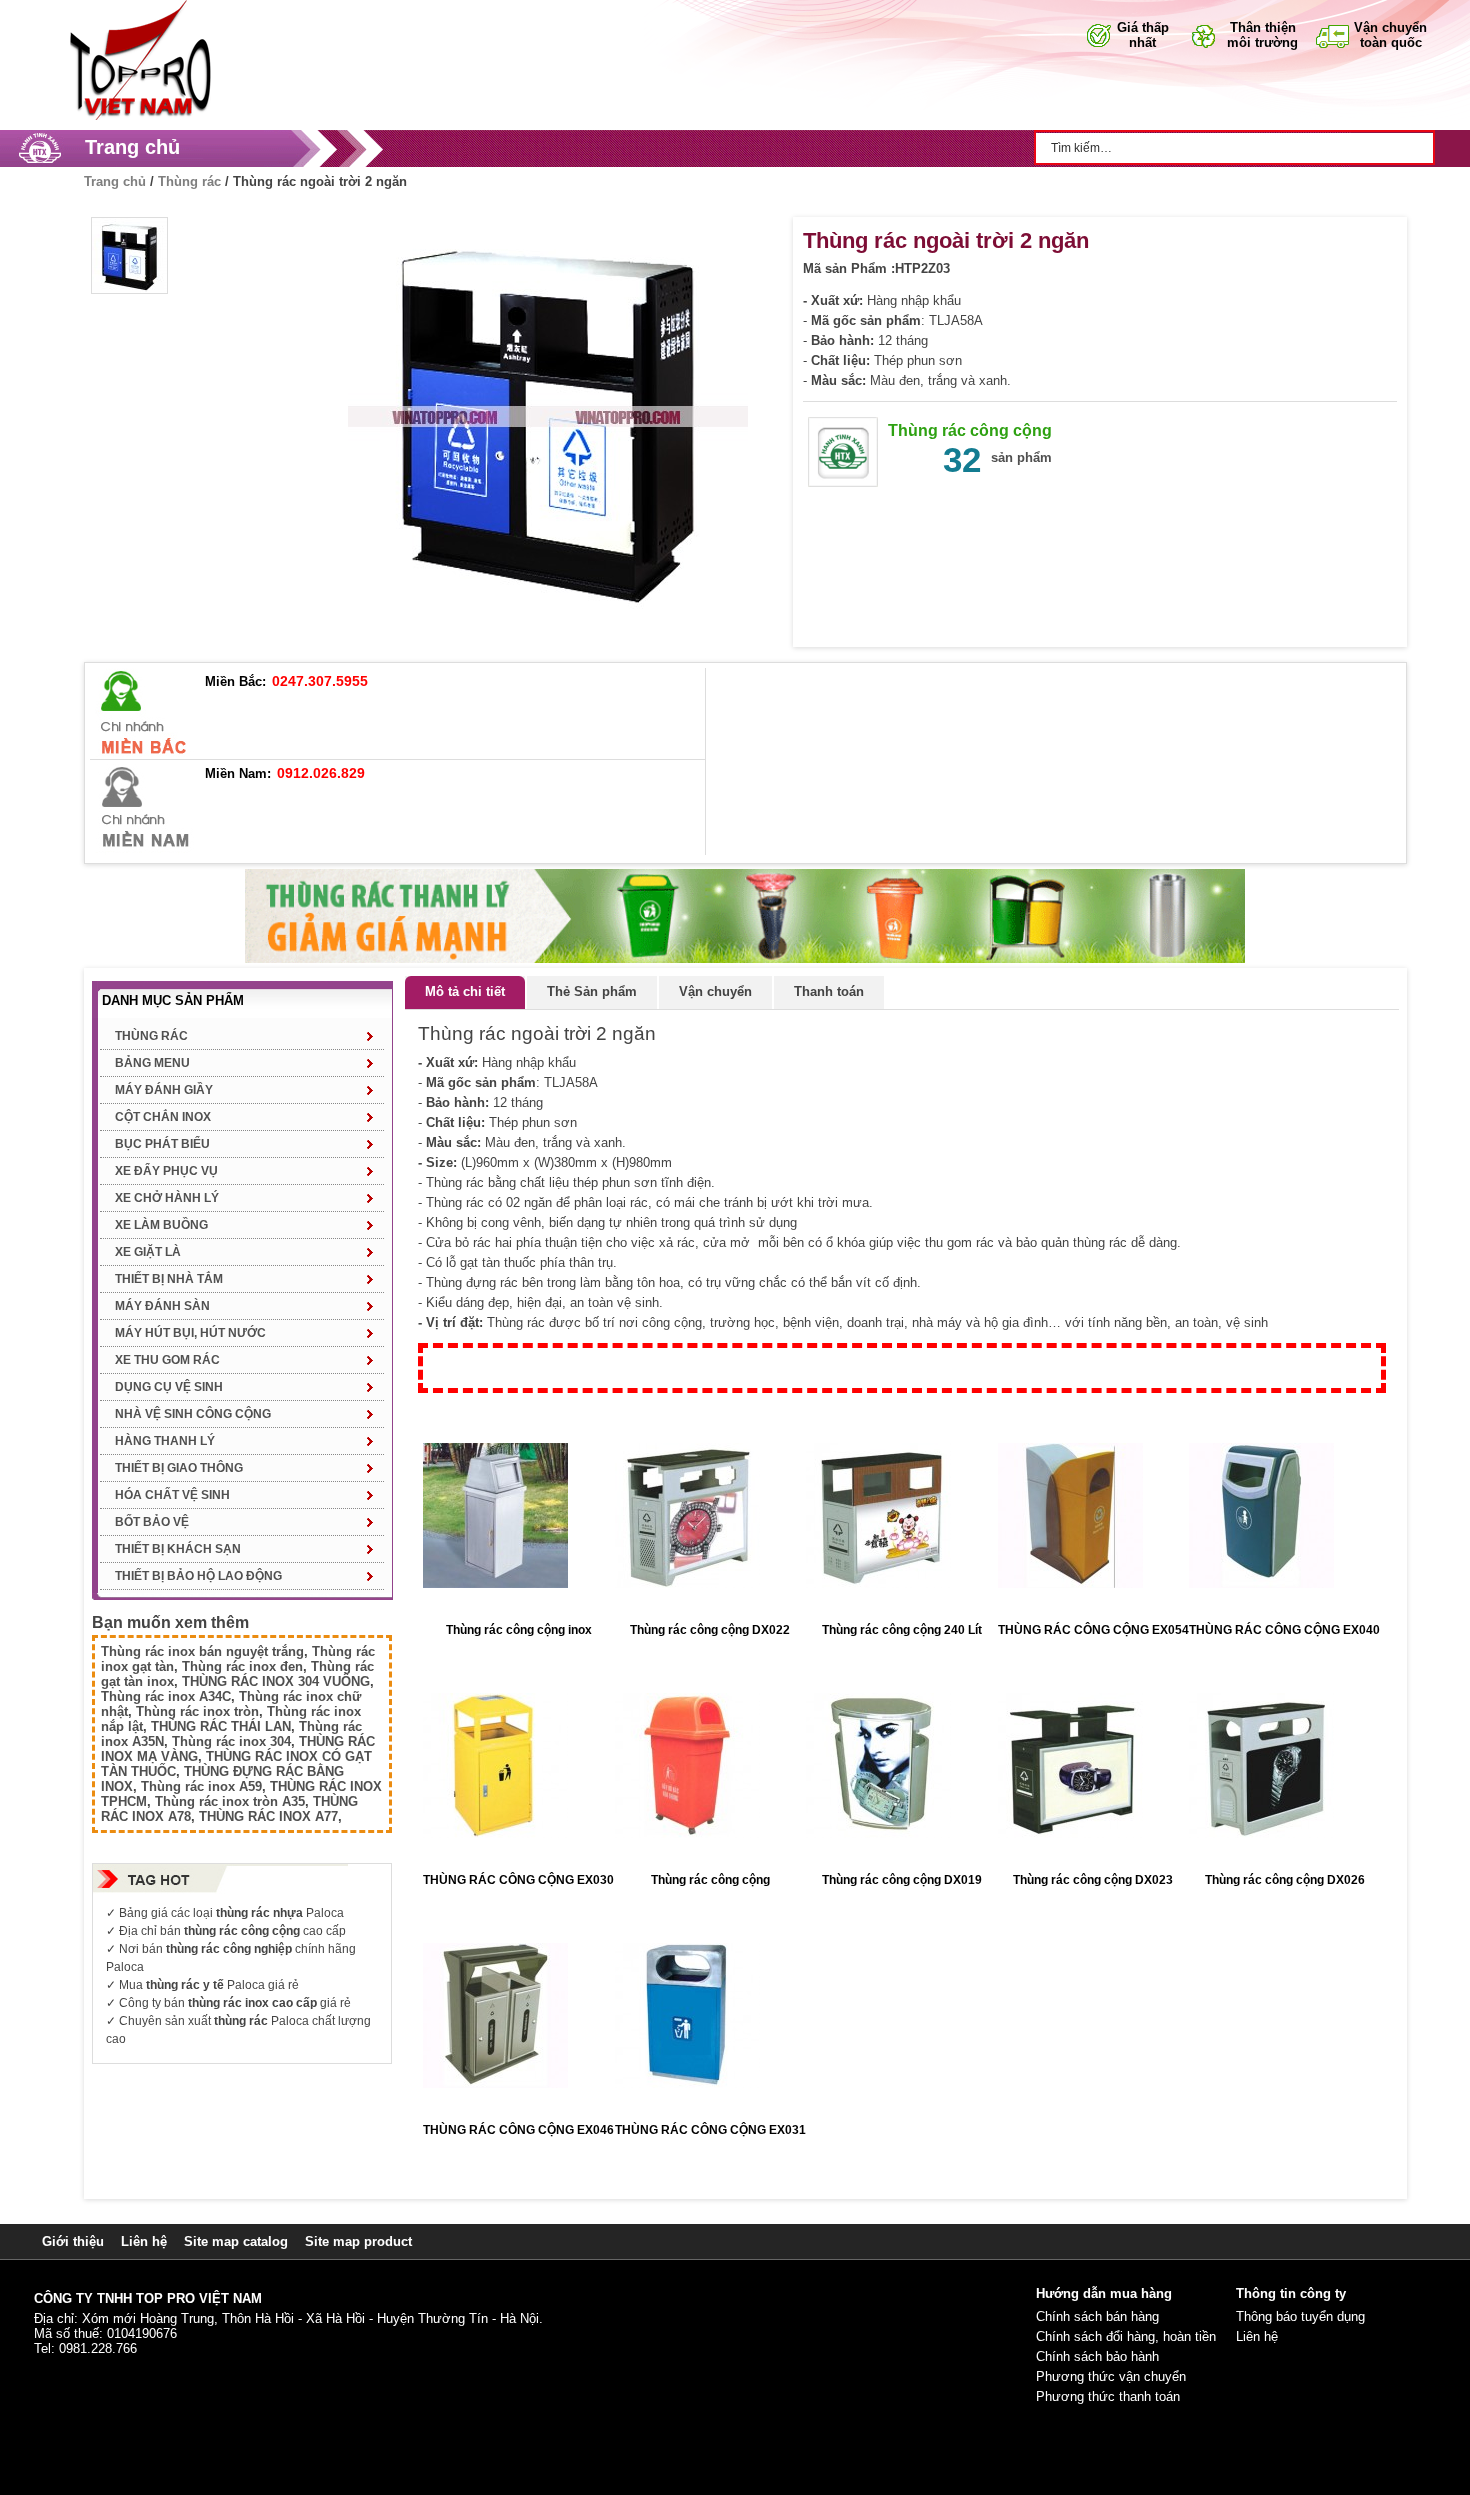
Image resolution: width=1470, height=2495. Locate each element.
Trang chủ (132, 147)
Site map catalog (236, 2241)
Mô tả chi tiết (465, 991)
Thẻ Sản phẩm (592, 991)
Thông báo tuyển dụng (1300, 2316)
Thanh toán (829, 991)
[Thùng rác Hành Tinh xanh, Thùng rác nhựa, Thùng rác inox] (135, 7)
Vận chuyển (715, 991)
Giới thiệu (73, 2241)
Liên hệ (144, 2241)
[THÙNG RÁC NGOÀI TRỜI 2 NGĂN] (129, 255)
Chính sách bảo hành (1097, 2356)
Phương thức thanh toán (1108, 2396)
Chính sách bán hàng (1097, 2316)
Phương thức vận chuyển (1111, 2376)
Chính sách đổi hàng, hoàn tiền (1126, 2336)
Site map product (358, 2241)
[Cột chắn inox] (745, 876)
